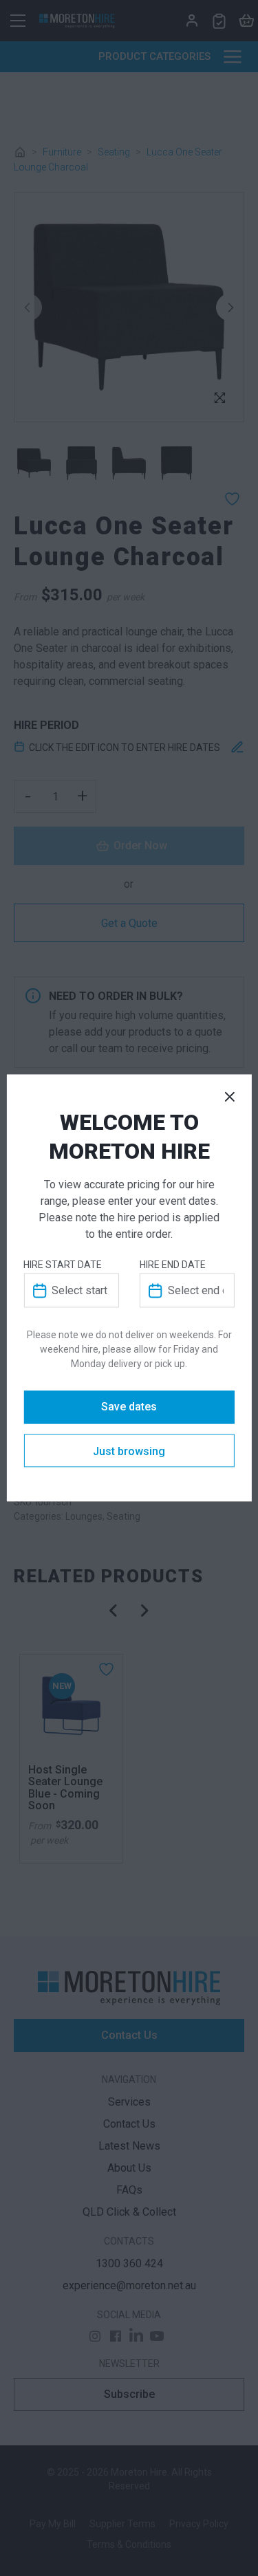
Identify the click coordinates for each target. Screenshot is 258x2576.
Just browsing (129, 1452)
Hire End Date (173, 1265)
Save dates (129, 1407)
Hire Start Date (63, 1265)
